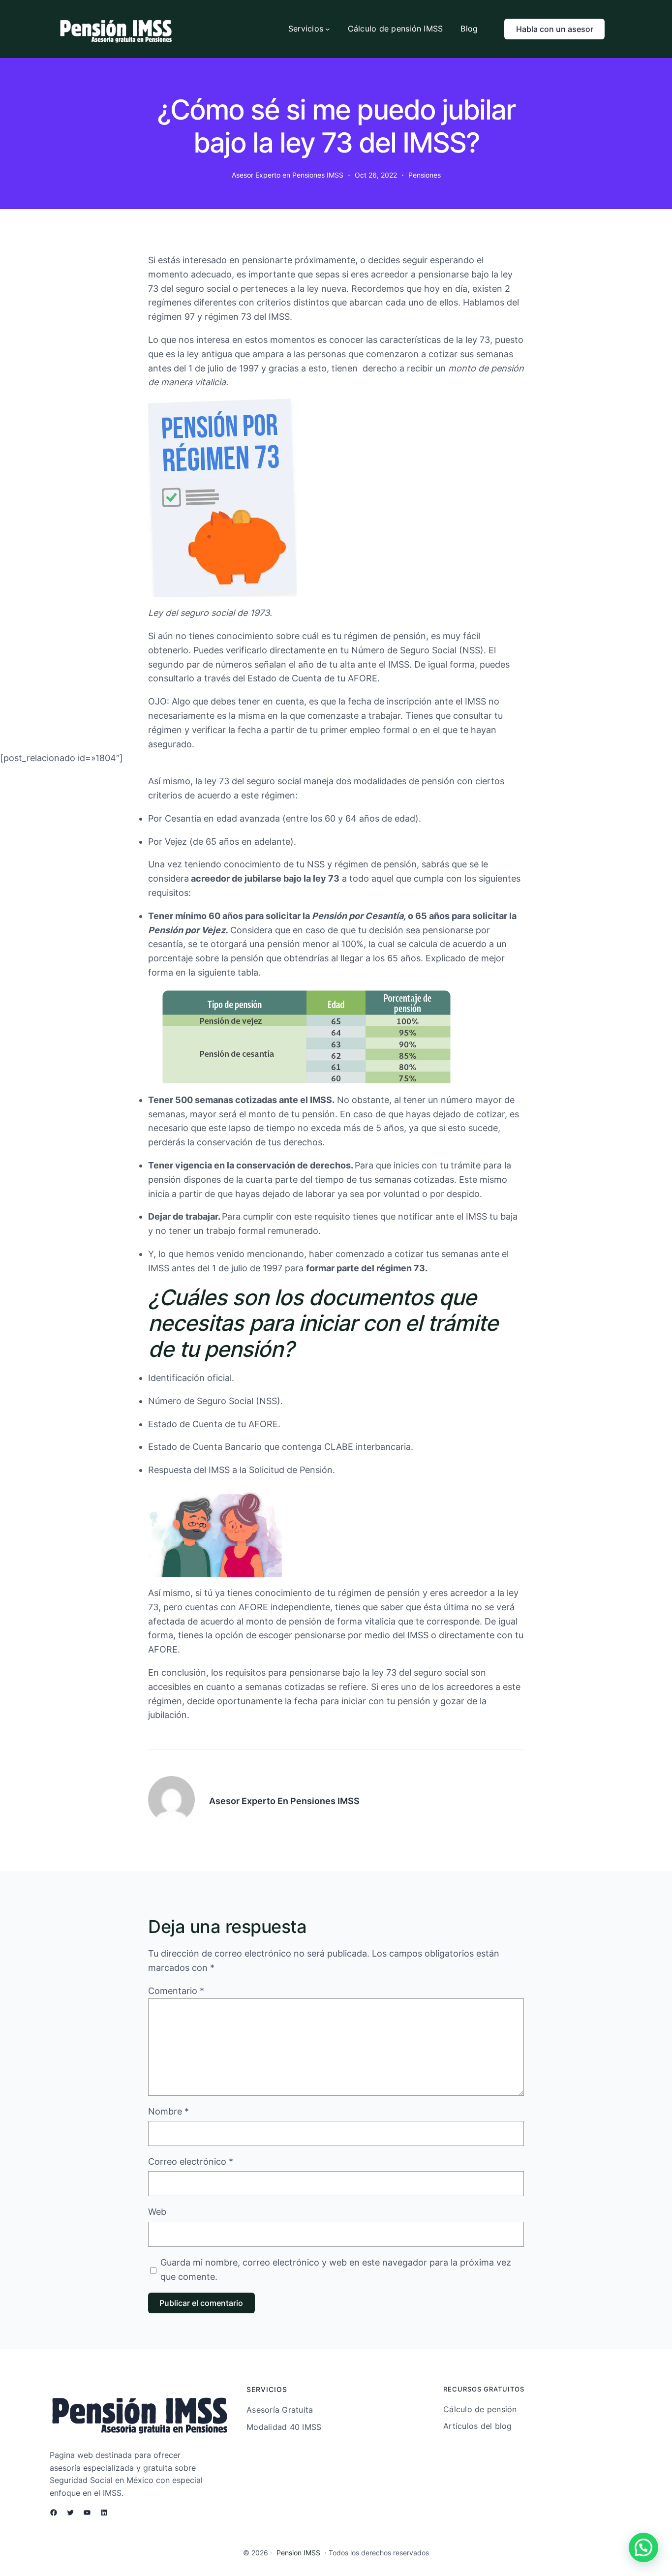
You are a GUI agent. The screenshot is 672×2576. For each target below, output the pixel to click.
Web (157, 2212)
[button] (643, 2547)
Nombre (168, 2111)
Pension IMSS (298, 2553)
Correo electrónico (191, 2162)
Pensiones (425, 175)
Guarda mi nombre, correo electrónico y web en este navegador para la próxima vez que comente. (336, 2269)
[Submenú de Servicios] (328, 29)
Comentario (176, 1991)
